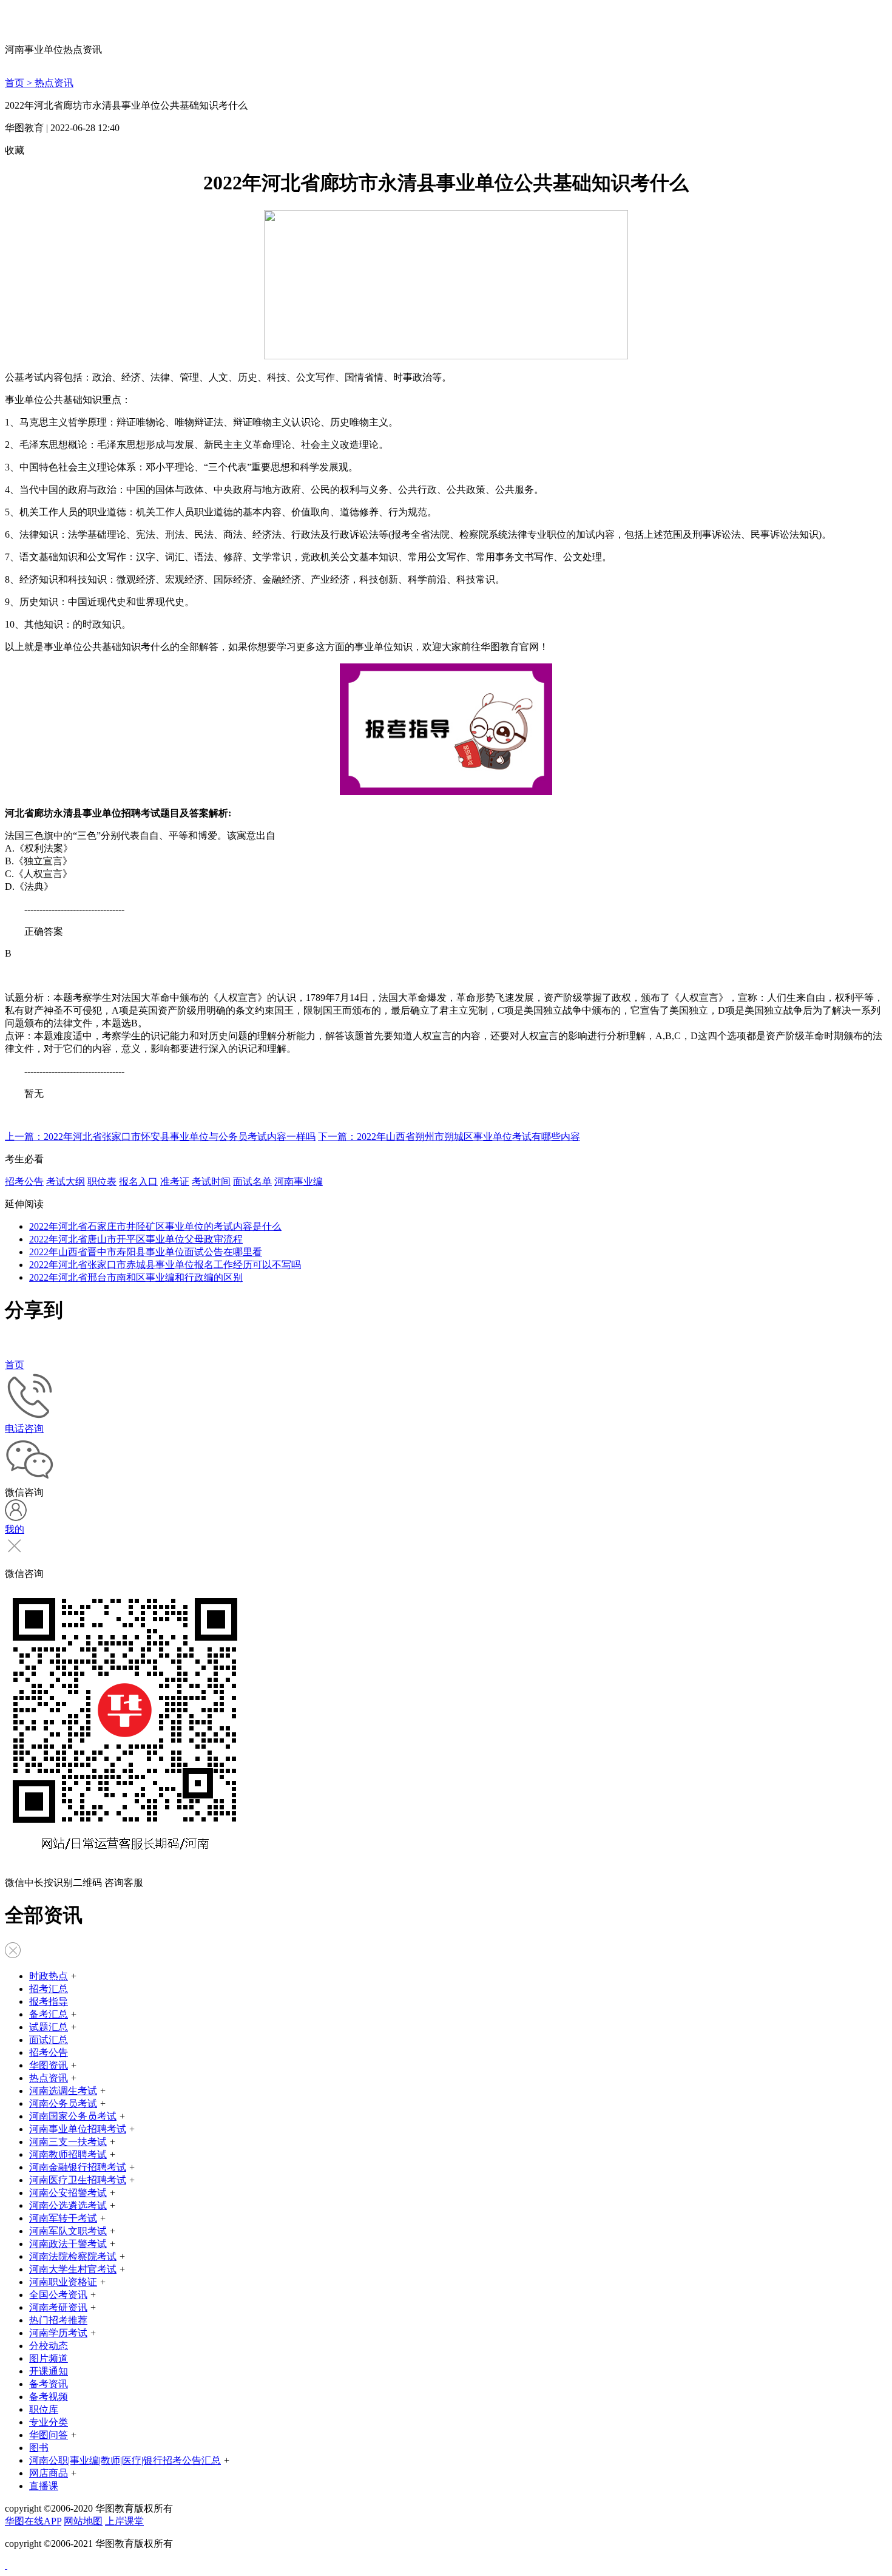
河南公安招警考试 (68, 2193)
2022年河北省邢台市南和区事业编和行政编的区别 (136, 1277)
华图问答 (49, 2435)
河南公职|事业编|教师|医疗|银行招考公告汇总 (125, 2460)
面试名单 (252, 1181)
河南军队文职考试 (68, 2231)
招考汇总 (49, 1989)
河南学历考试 (58, 2333)
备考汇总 (49, 2014)
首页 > (20, 83)
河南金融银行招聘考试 (78, 2167)
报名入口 (138, 1181)
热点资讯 (54, 83)
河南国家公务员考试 (73, 2116)
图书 (39, 2448)
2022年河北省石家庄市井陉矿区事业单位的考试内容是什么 (155, 1226)
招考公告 (24, 1181)
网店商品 (49, 2473)
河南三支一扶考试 (68, 2142)
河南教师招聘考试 (68, 2154)
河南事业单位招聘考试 (78, 2129)
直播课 (44, 2486)
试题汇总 (49, 2027)
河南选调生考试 (63, 2091)
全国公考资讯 (58, 2295)
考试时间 (211, 1181)
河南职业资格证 (63, 2282)
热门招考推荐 (58, 2320)
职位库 (44, 2409)
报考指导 (49, 2001)
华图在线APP (33, 2521)
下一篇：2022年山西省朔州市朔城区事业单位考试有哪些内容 (449, 1137)
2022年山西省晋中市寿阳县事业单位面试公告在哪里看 (146, 1252)
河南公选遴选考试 (68, 2205)
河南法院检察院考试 (73, 2256)
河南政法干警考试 (68, 2244)
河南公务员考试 (63, 2103)
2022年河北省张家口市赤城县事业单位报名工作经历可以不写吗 (165, 1265)
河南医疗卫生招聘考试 (78, 2180)
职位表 (102, 1181)
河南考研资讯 (58, 2307)
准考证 (175, 1181)
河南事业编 (299, 1181)
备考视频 (49, 2397)
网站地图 (83, 2521)
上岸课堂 (124, 2521)
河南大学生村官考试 (73, 2269)
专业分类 (49, 2422)
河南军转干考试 (63, 2218)
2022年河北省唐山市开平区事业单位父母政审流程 (136, 1239)
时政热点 (49, 1976)
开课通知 (49, 2371)
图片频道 (49, 2358)
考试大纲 (66, 1181)
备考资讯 (49, 2384)
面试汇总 (49, 2040)
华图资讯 (49, 2065)
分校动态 (49, 2346)
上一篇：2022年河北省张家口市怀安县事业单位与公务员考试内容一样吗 (160, 1137)
